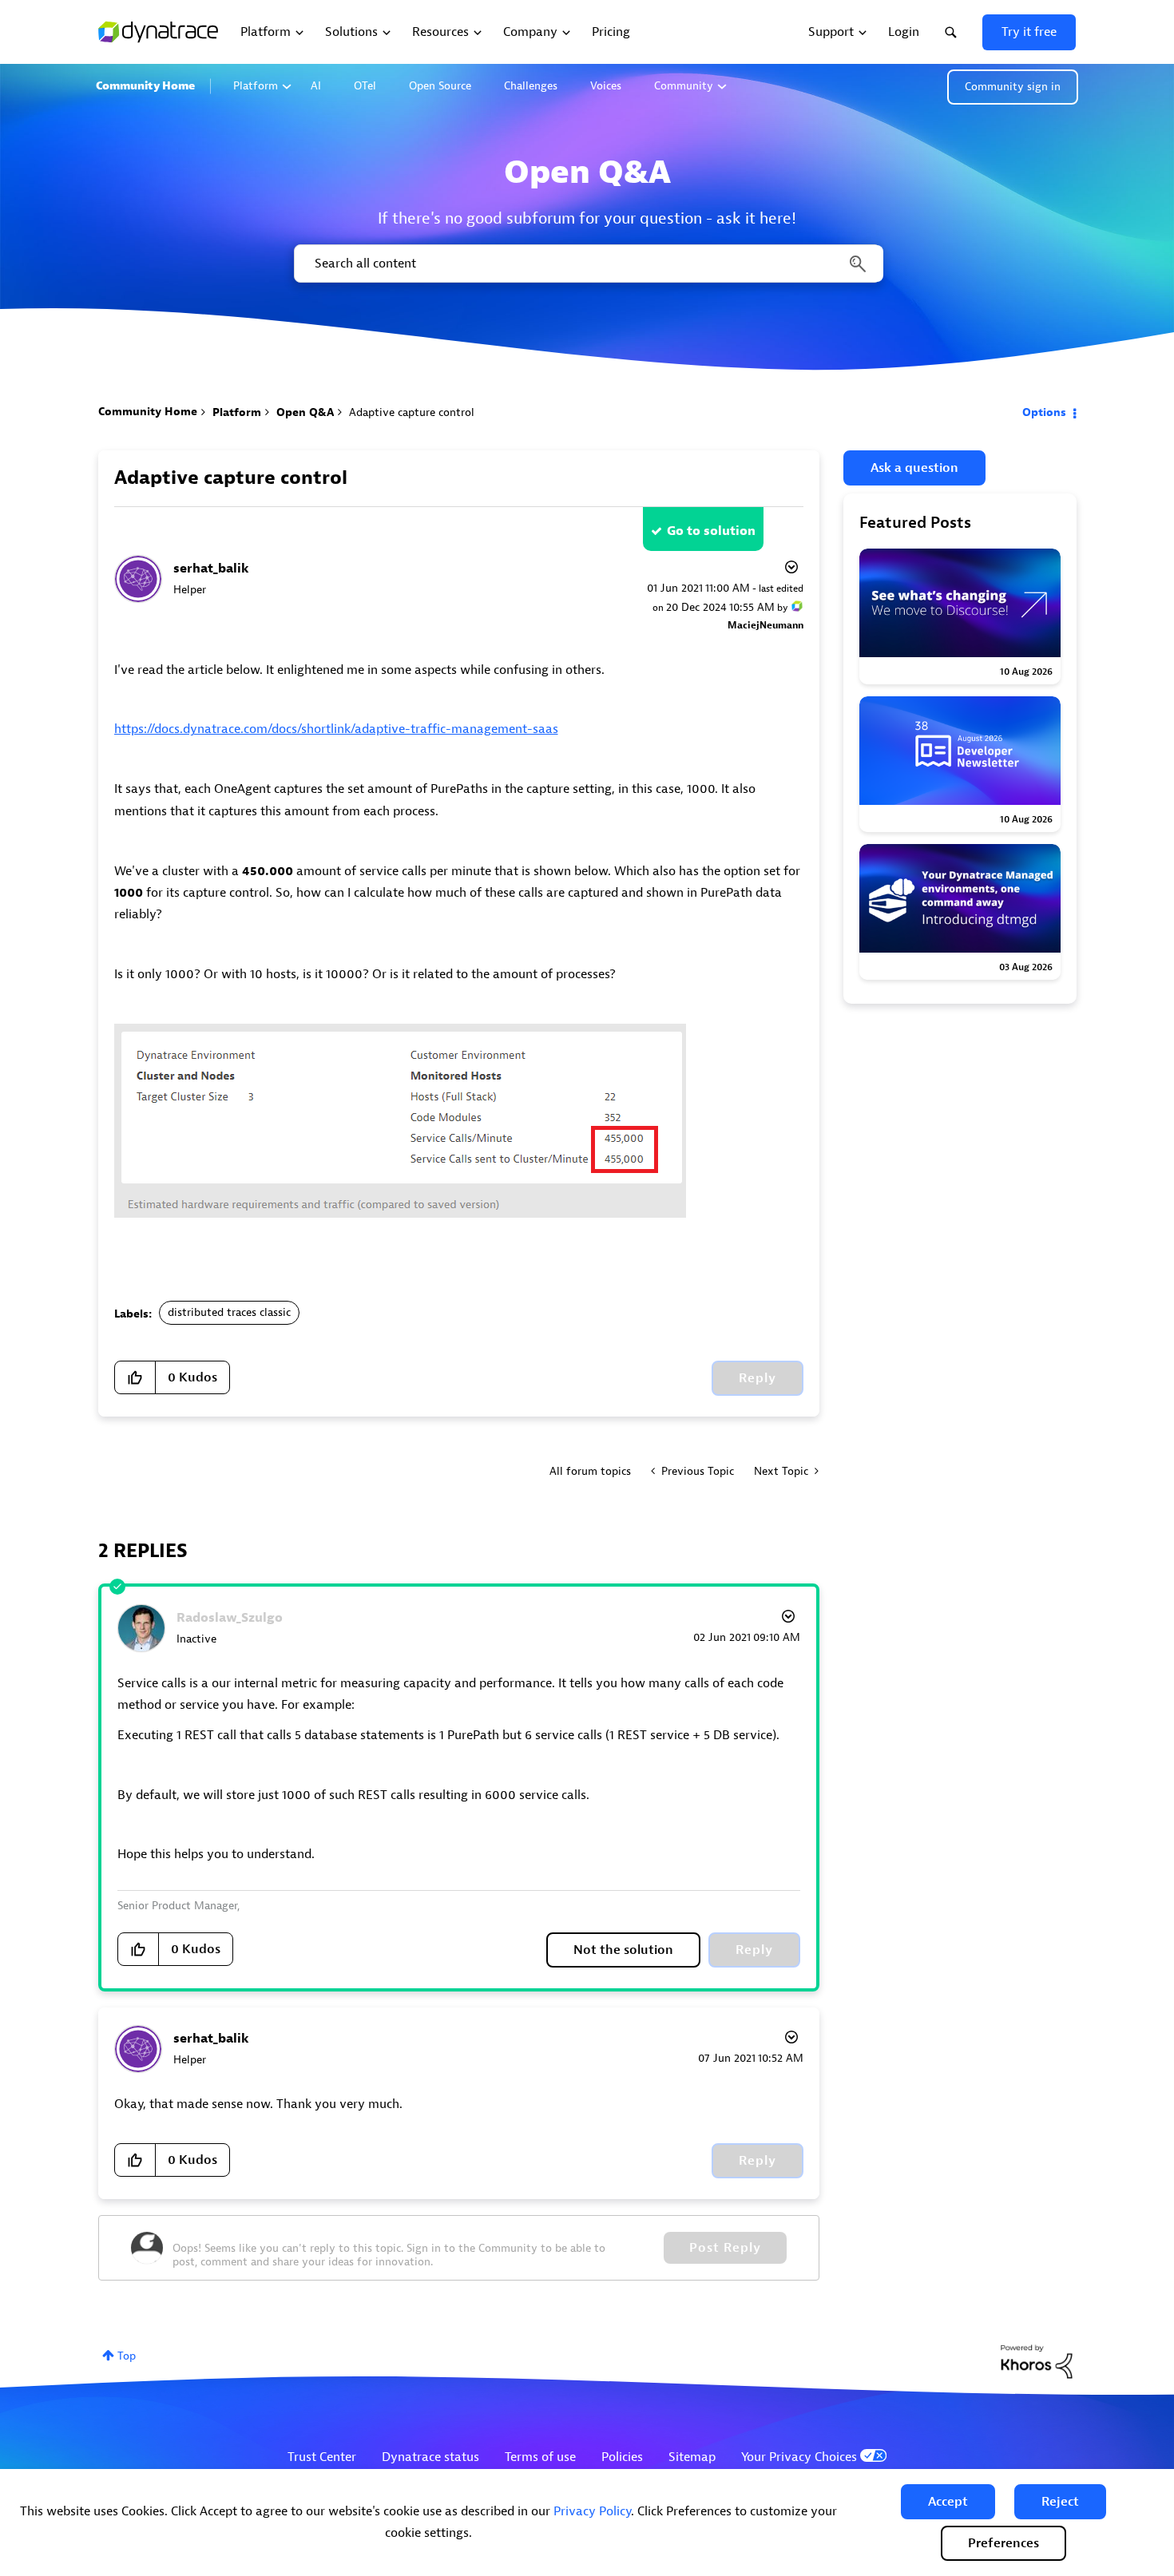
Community (684, 86)
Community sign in (1013, 87)
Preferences (1003, 2543)
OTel (365, 86)
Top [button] (127, 2356)
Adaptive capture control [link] (412, 412)
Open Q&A (305, 412)
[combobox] (587, 264)
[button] (948, 2502)
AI (316, 86)
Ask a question (914, 468)
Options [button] (1044, 412)
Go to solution (711, 531)
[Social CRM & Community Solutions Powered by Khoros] (1037, 2361)
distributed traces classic (229, 1312)
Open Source (440, 86)
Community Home (145, 86)
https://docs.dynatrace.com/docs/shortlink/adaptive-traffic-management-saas (336, 729)
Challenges (531, 86)
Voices (606, 86)
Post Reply (725, 2248)
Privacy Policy (592, 2511)
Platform (256, 86)
